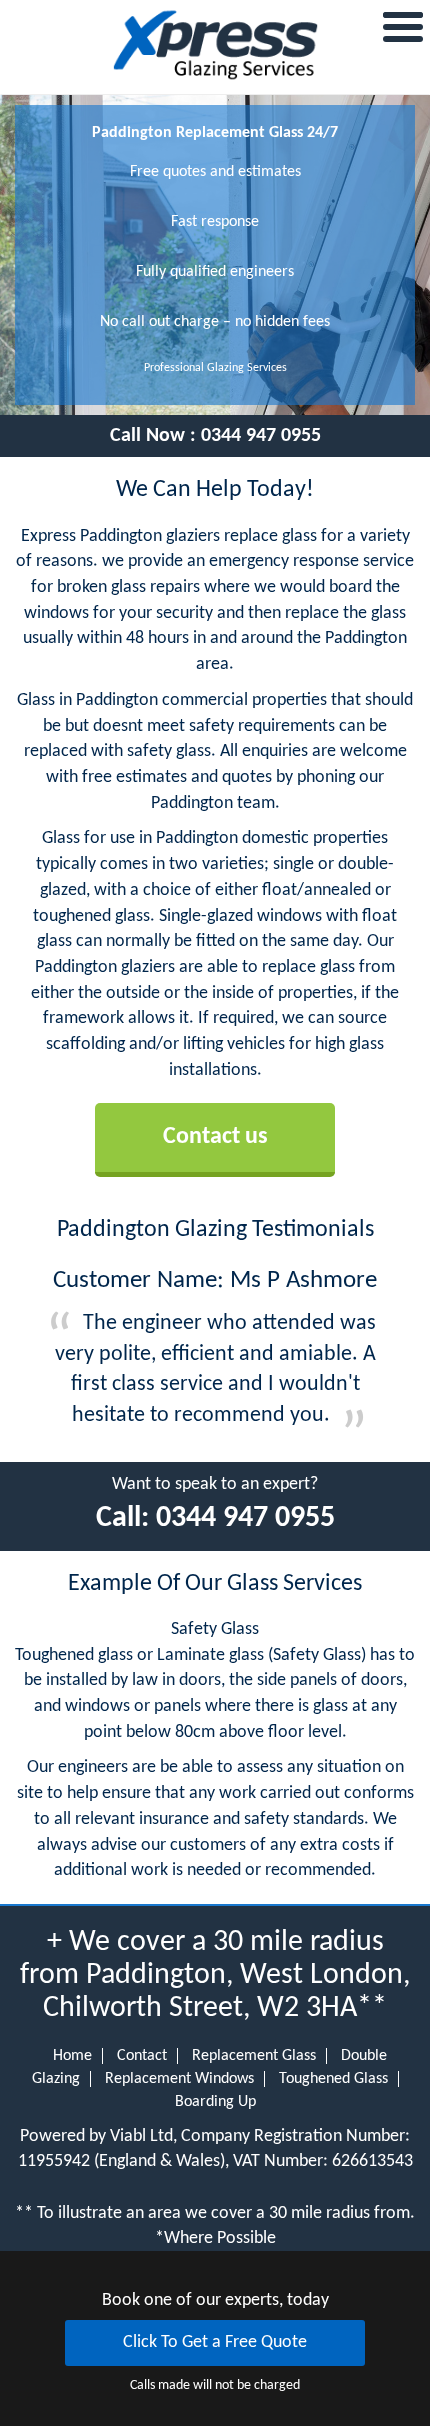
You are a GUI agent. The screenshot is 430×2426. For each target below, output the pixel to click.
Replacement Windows (179, 2079)
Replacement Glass (254, 2056)
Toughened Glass (333, 2079)
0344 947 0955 (261, 436)
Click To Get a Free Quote (215, 2342)
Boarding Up (215, 2102)
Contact (142, 2056)
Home (72, 2056)
